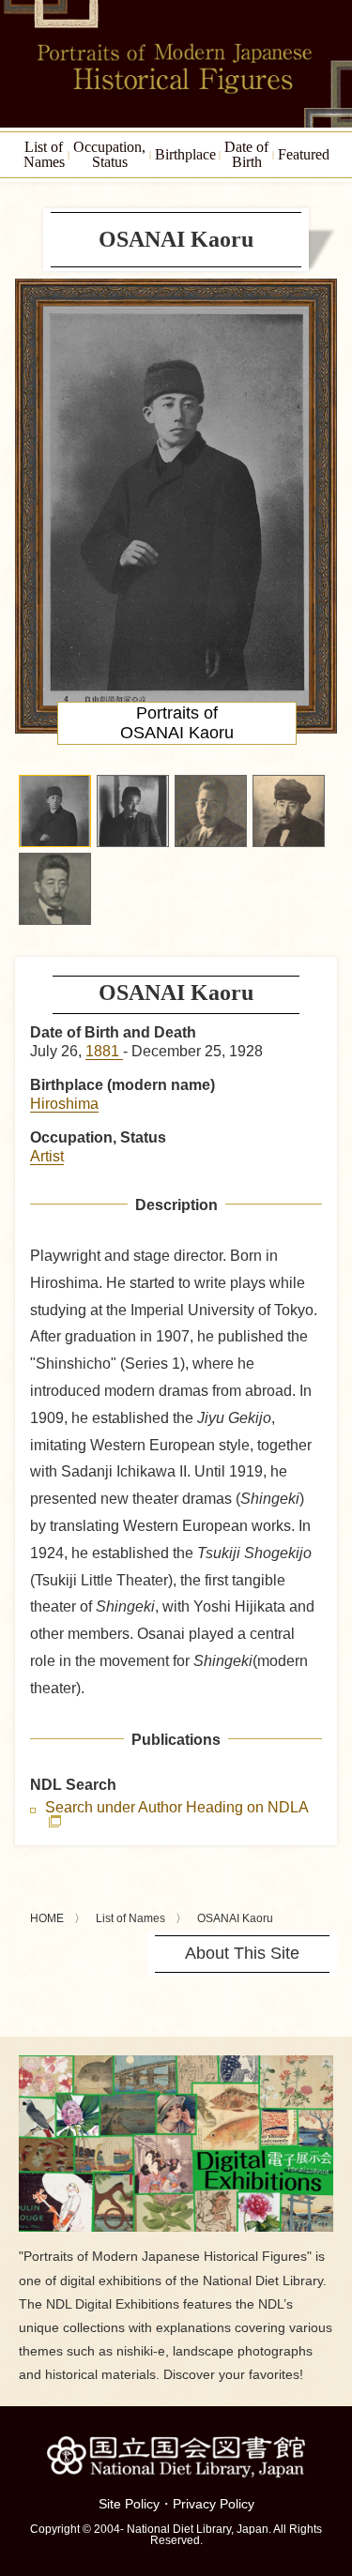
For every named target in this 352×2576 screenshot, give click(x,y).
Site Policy (129, 2504)
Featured (304, 154)
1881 (104, 1051)
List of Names (130, 1918)
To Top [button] (333, 2447)
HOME (47, 1918)
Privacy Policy (214, 2504)
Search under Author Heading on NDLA (176, 1808)
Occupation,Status (109, 154)
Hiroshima (64, 1104)
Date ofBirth (246, 154)
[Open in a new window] (176, 2062)
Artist (47, 1156)
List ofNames (44, 154)
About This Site (242, 1953)
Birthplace (185, 154)
